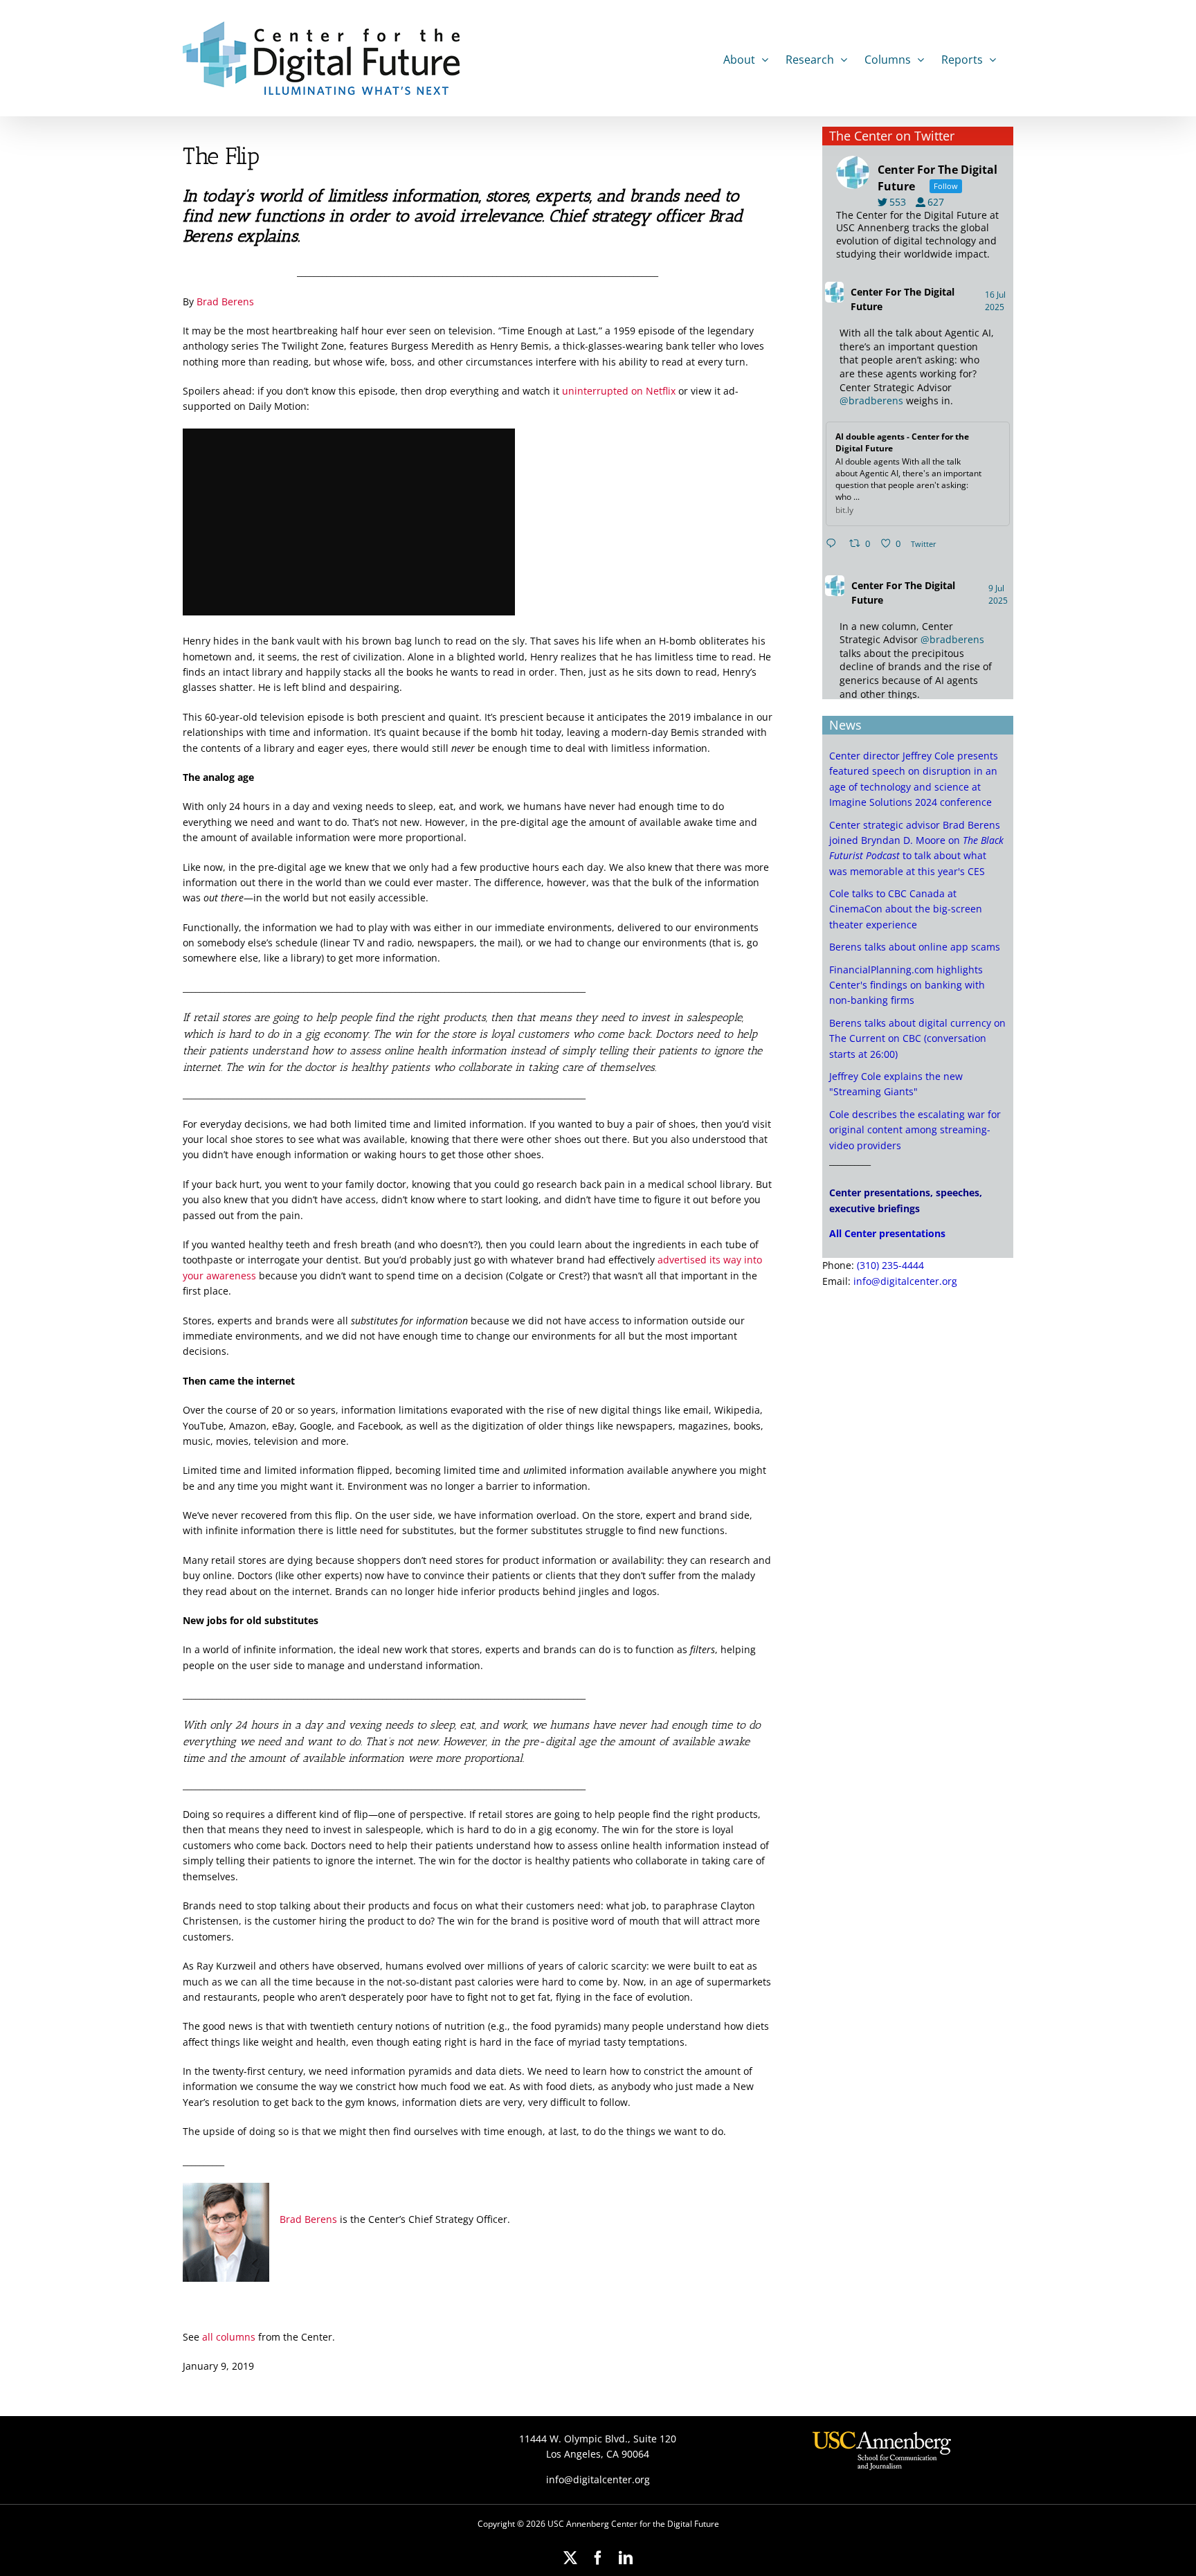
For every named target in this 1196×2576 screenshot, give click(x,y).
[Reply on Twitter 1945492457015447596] (834, 544)
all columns (229, 2337)
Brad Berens (225, 301)
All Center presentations (887, 1233)
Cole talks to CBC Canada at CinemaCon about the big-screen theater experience (906, 909)
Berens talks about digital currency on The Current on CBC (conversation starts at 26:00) (917, 1038)
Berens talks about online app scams (915, 947)
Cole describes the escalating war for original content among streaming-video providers (915, 1130)
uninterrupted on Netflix (619, 391)
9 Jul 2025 (999, 594)
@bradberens (871, 400)
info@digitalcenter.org (905, 1281)
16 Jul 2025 (996, 301)
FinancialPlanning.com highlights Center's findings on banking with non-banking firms (907, 985)
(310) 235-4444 (890, 1265)
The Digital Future (903, 299)
